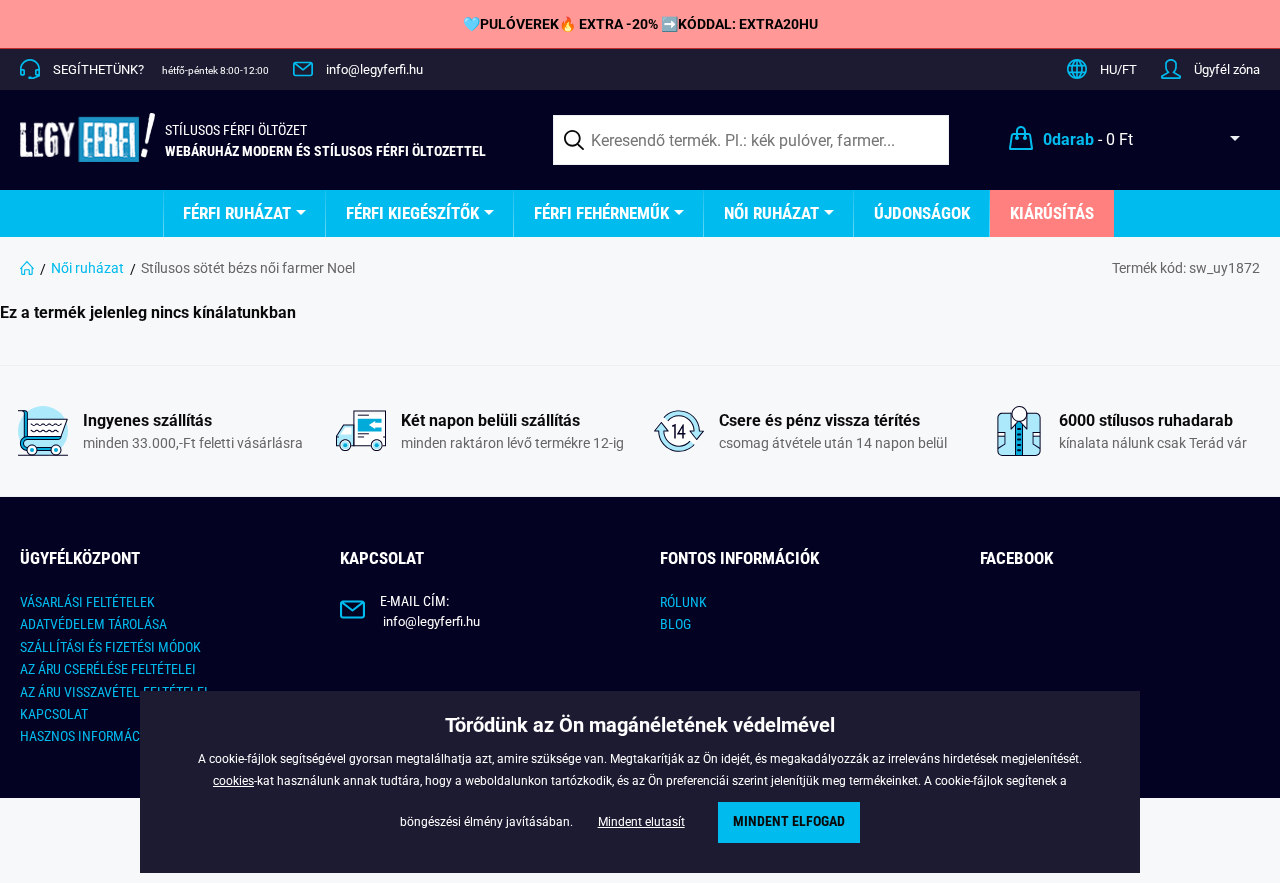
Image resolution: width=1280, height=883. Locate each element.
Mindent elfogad (789, 821)
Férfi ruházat (237, 213)
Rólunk (683, 602)
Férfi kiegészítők (412, 213)
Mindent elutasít (641, 822)
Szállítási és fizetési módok (110, 647)
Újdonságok (922, 213)
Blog (675, 624)
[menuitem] (244, 213)
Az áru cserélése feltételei (108, 669)
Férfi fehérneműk (601, 213)
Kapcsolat (54, 714)
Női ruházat (771, 213)
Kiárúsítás (1052, 213)
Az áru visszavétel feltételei (114, 692)
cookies (233, 781)
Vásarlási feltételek (87, 602)
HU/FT (1118, 69)
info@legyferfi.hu (374, 69)
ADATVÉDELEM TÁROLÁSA (93, 624)
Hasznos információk (90, 736)
